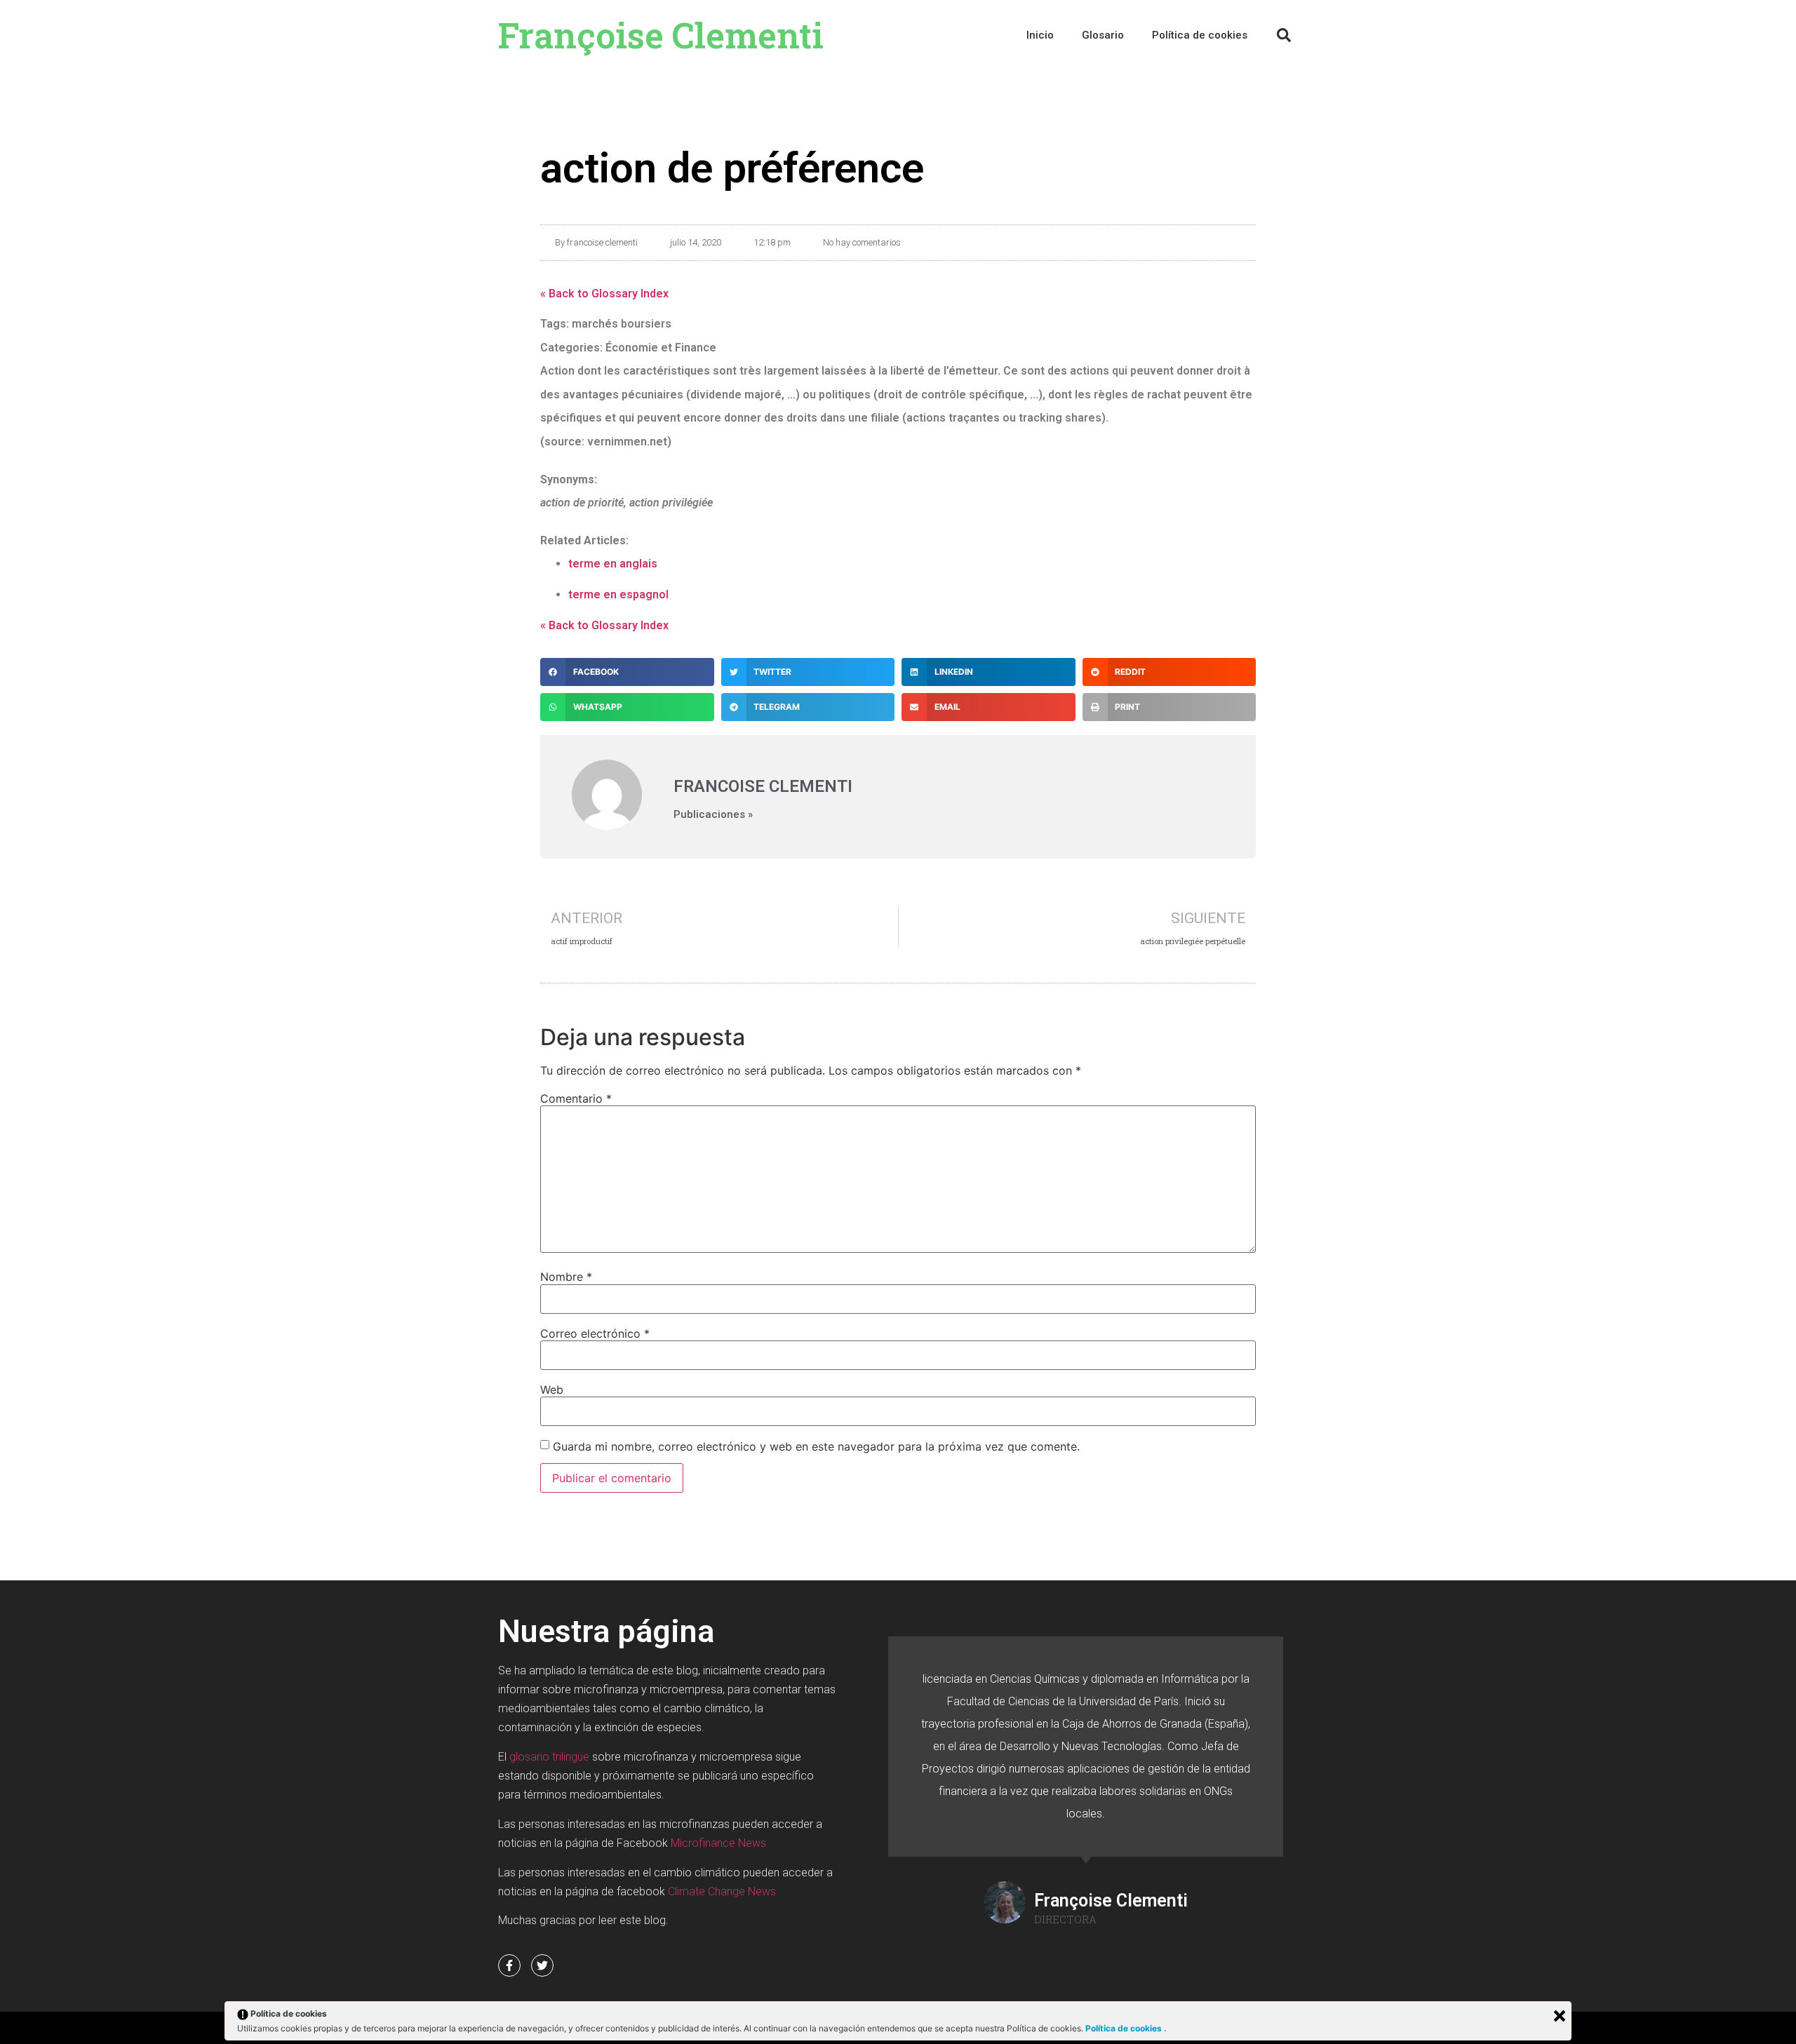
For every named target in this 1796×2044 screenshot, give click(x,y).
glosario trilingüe (549, 1757)
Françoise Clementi (661, 35)
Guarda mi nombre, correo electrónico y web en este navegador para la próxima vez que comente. (816, 1446)
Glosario (1103, 35)
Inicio (1040, 35)
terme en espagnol (618, 594)
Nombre (566, 1277)
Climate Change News (722, 1891)
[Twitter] (542, 1965)
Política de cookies (1125, 2028)
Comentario (576, 1098)
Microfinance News (718, 1843)
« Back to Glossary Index (604, 294)
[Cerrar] (1560, 2016)
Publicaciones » (713, 815)
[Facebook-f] (509, 1965)
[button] (1284, 35)
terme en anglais (613, 564)
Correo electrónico (595, 1333)
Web (552, 1390)
